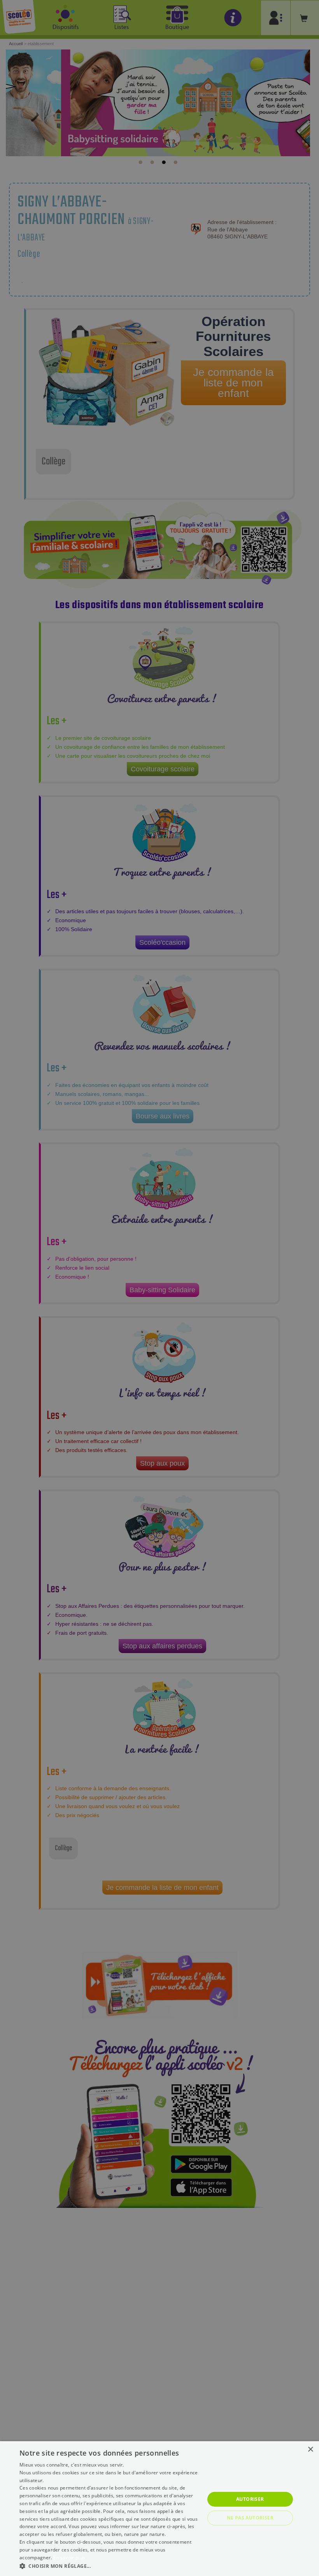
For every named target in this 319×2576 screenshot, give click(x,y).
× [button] (310, 2450)
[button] (109, 2566)
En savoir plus (69, 2557)
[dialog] (159, 2509)
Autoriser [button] (250, 2499)
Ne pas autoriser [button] (250, 2518)
